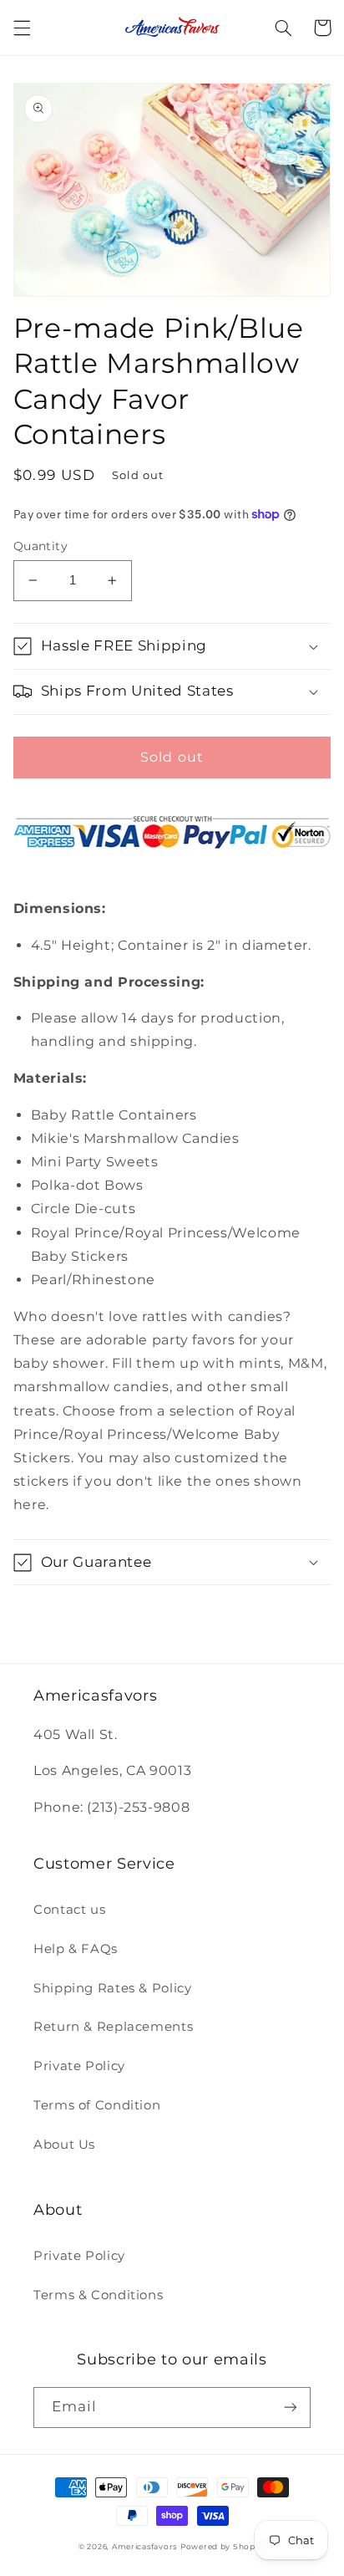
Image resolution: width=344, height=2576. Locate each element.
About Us (64, 2145)
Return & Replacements (113, 2027)
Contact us (69, 1910)
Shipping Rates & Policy (113, 1988)
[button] (22, 28)
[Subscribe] (291, 2408)
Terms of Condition (97, 2105)
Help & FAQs (76, 1949)
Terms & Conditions (98, 2295)
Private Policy (79, 2066)
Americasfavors (144, 2547)
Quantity (40, 546)
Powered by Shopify (223, 2547)
